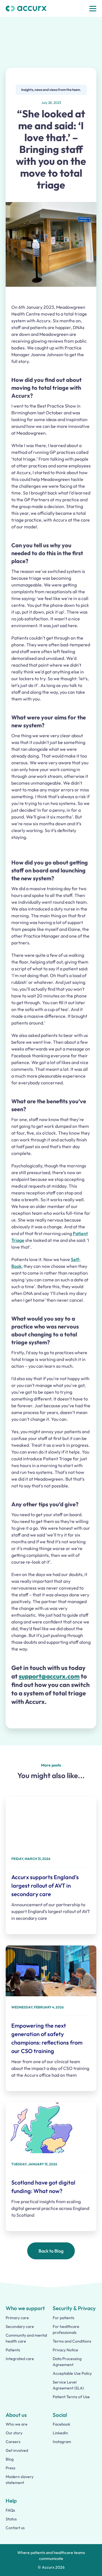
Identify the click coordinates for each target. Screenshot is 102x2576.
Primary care (17, 2318)
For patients (63, 2318)
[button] (93, 9)
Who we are (17, 2424)
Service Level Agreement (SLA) (68, 2385)
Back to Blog (51, 2251)
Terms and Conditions (72, 2341)
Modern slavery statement (20, 2480)
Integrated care (20, 2359)
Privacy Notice (65, 2350)
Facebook (61, 2424)
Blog (10, 2459)
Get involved (17, 2450)
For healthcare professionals (66, 2329)
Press (10, 2468)
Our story (14, 2433)
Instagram (62, 2442)
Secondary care (20, 2327)
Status (11, 2519)
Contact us (15, 2528)
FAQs (10, 2510)
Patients (13, 2350)
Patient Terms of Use (71, 2397)
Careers (13, 2442)
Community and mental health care (26, 2338)
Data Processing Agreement (67, 2362)
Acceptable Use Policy (72, 2373)
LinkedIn (60, 2433)
